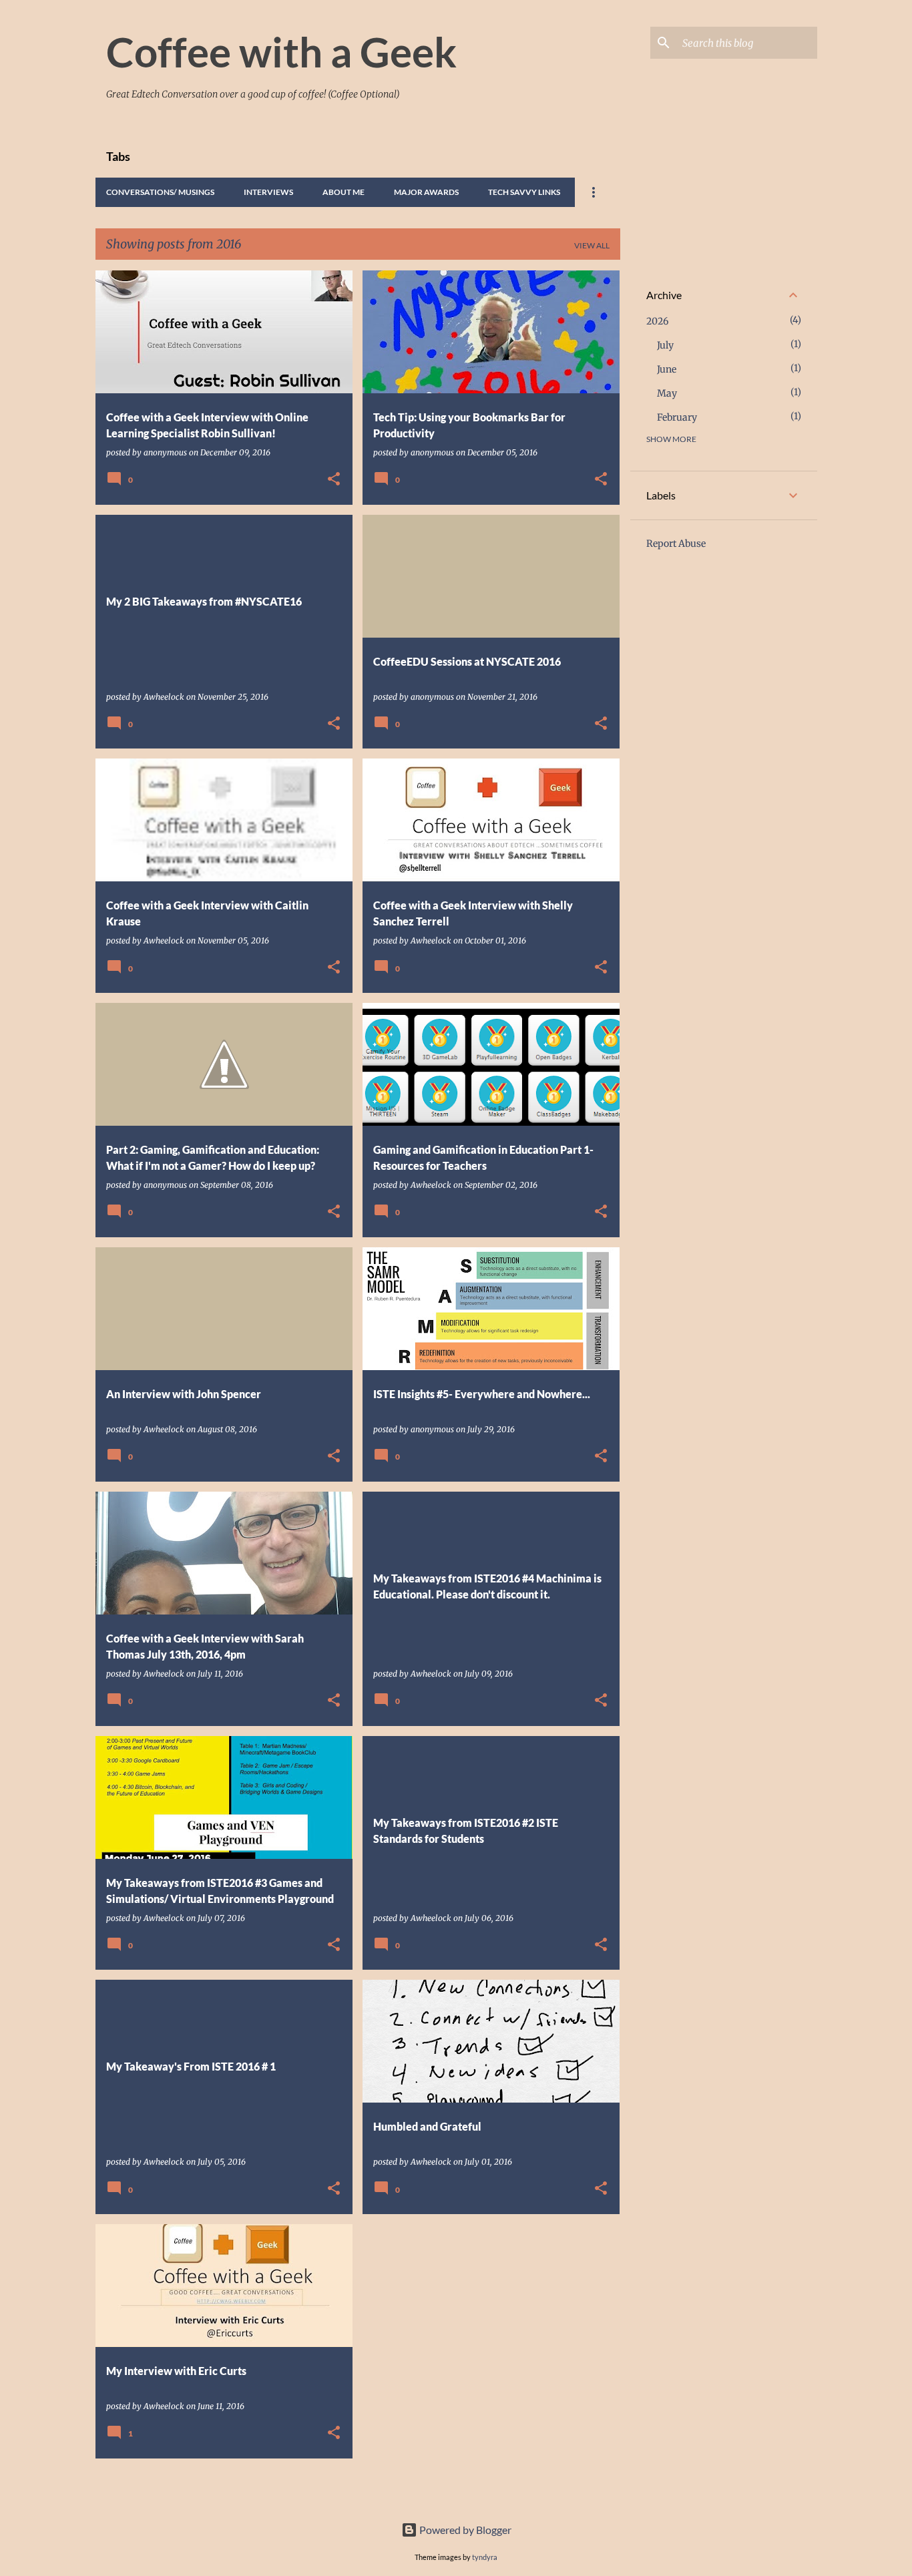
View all (592, 245)
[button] (334, 480)
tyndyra (485, 2557)
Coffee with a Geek (281, 51)
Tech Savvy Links (524, 192)
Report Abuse (676, 544)
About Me (344, 192)
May (667, 393)
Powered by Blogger (464, 2530)
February (677, 417)
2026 (657, 321)
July (665, 345)
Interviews (268, 192)
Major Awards (426, 192)
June (667, 369)
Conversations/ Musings (160, 192)
